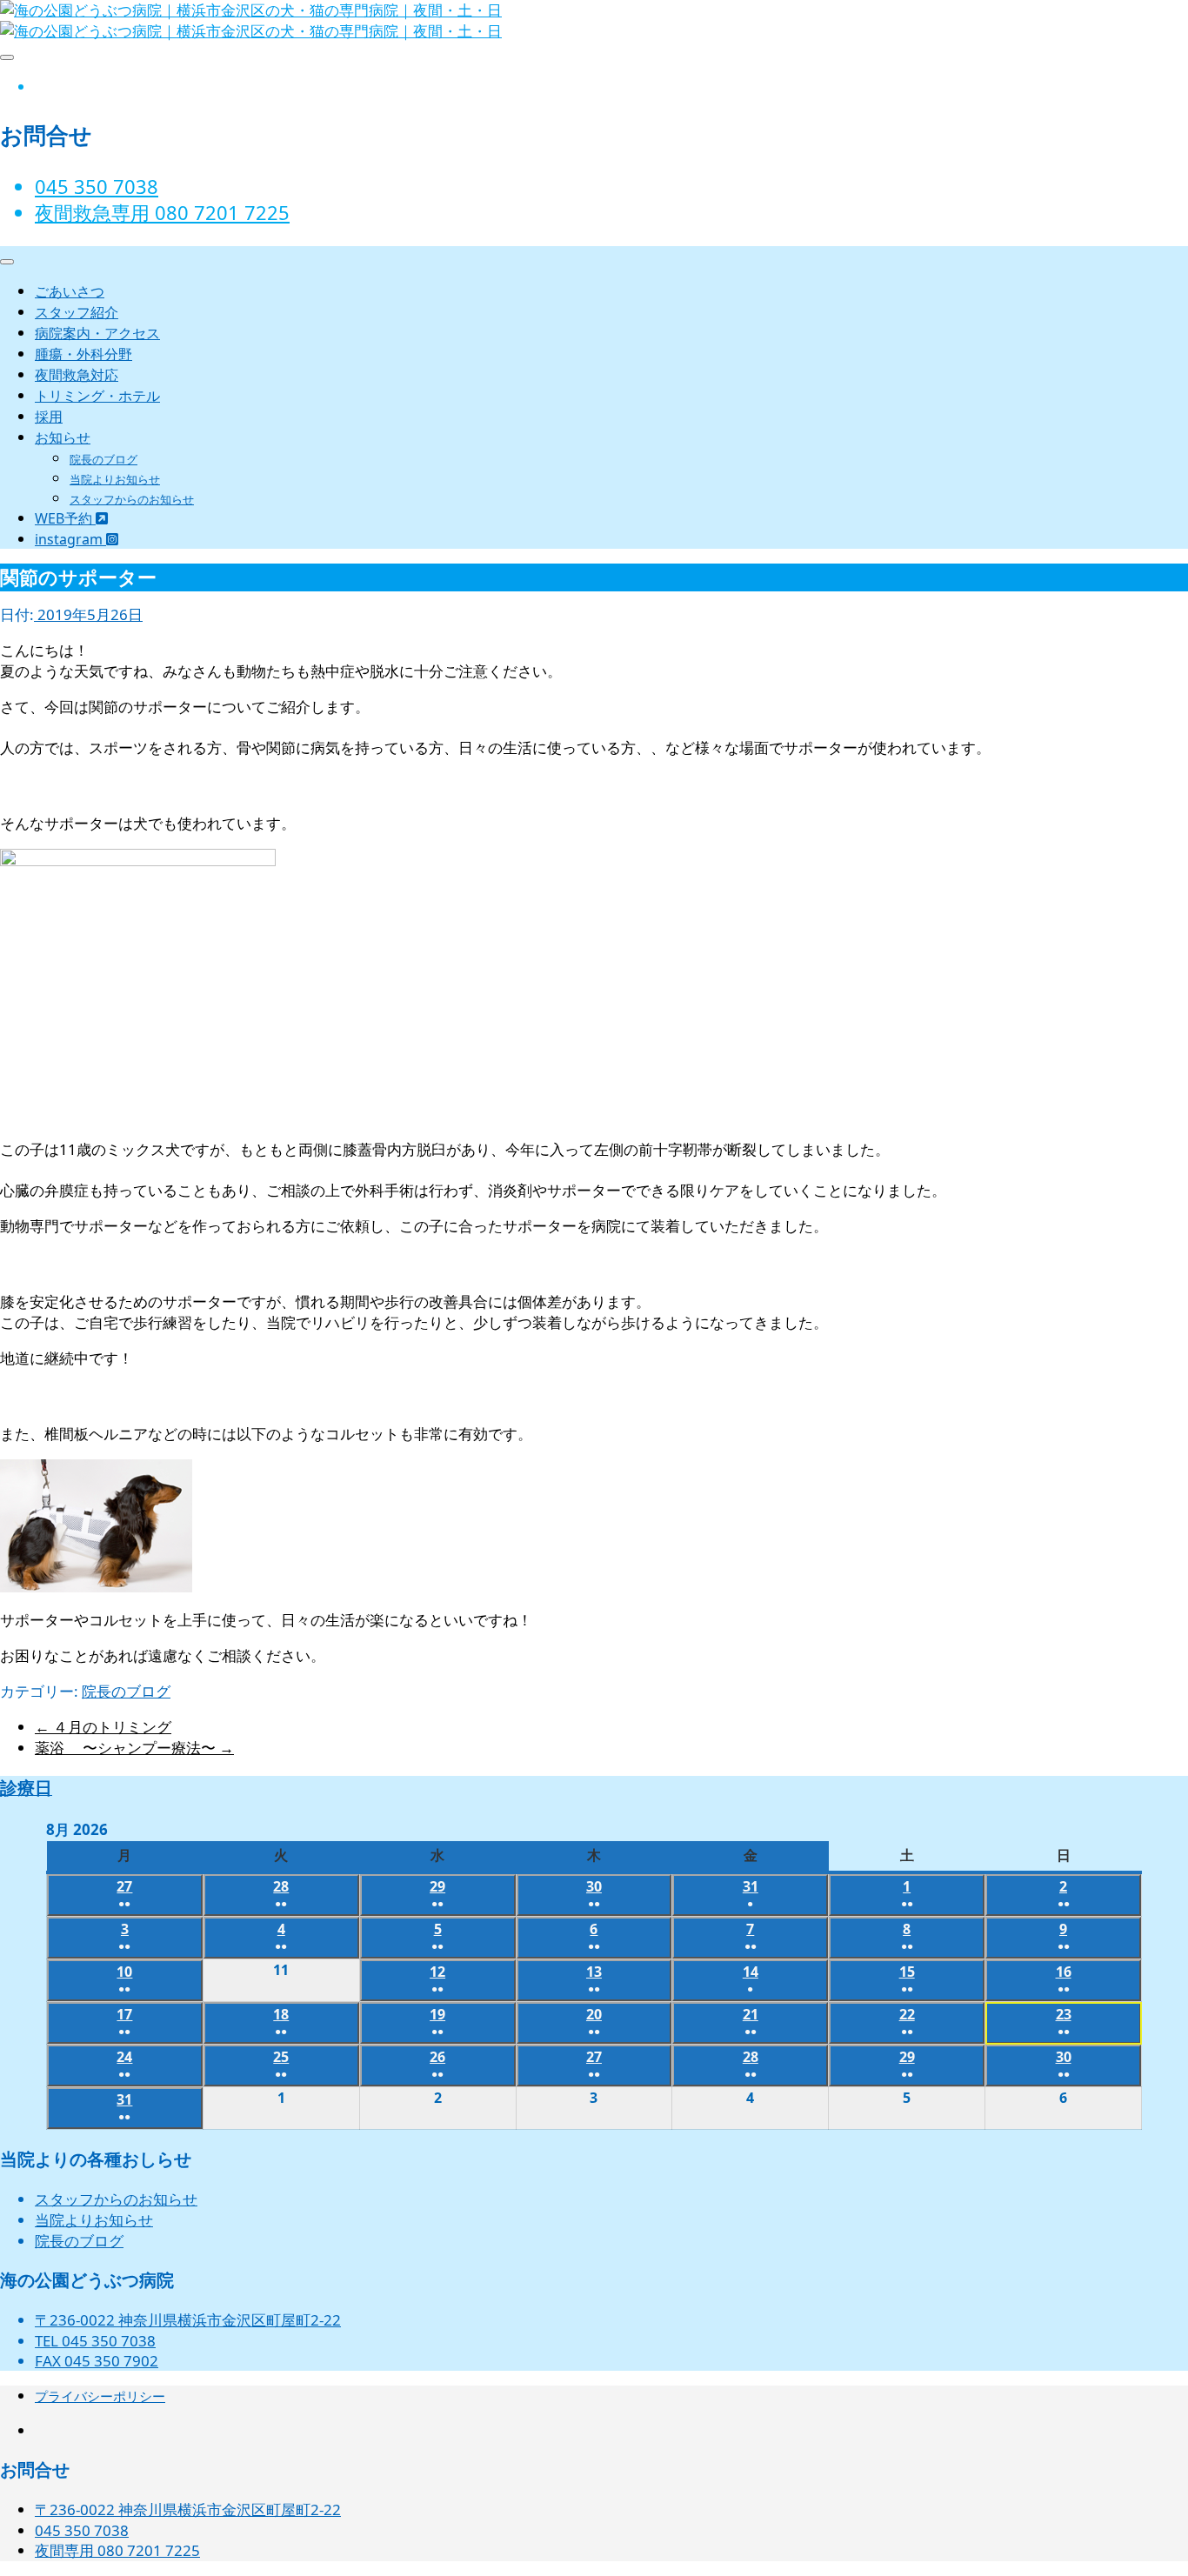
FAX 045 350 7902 (97, 2361)
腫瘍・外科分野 (83, 354)
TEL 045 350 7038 (95, 2341)
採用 (49, 417)
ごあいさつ (70, 291)
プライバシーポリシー (100, 2396)
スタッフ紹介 (77, 312)
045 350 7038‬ (97, 186)
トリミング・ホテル (97, 396)
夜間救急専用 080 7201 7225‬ (162, 212)
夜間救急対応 (77, 375)
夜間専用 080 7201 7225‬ (117, 2550)
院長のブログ (103, 459)
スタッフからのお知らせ (132, 499)
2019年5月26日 (88, 614)
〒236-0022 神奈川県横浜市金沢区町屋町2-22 (188, 2320)
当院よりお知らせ (115, 479)
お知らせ (63, 437)
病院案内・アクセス (97, 333)
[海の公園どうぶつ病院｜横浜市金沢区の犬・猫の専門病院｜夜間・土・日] (251, 31)
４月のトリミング (103, 1727)
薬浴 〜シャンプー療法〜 (134, 1748)
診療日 (26, 1788)
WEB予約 (65, 518)
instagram (70, 539)
